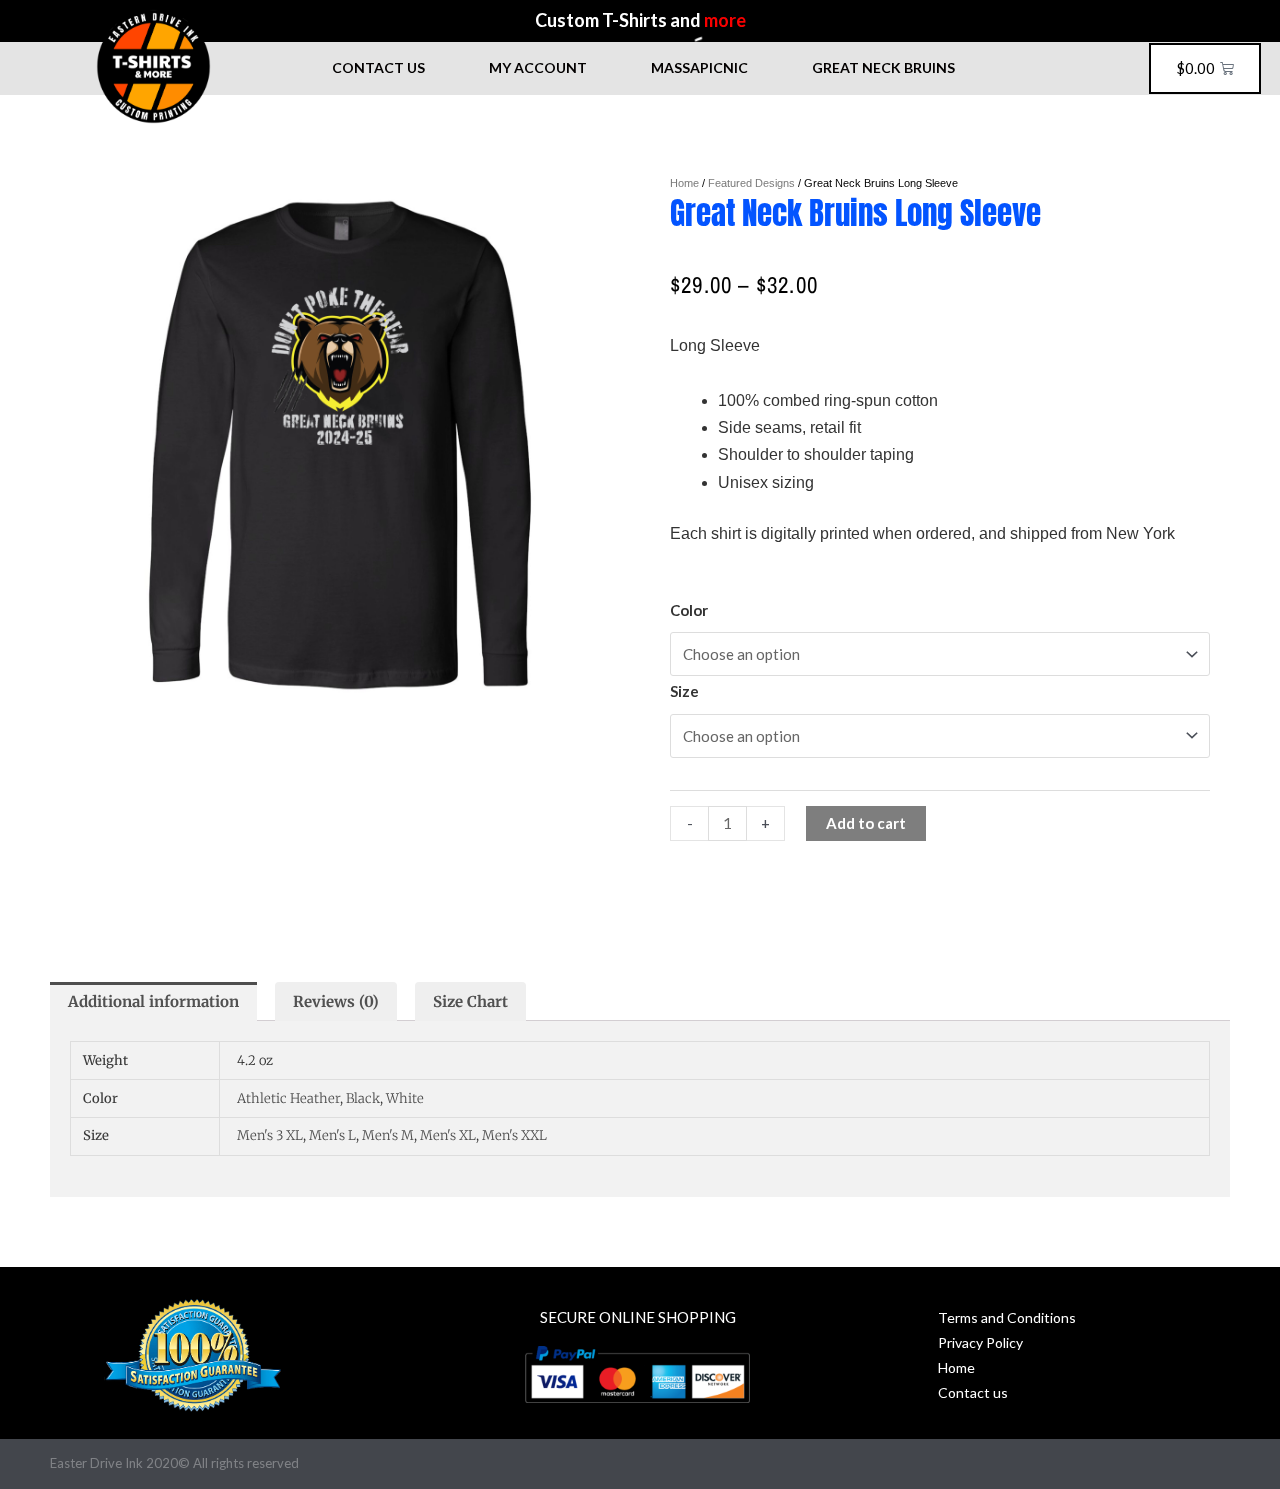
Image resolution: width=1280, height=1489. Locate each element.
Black (363, 1098)
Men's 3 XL (270, 1135)
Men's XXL (514, 1135)
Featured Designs (751, 183)
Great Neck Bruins (883, 67)
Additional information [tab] (153, 1001)
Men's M (388, 1135)
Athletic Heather (288, 1098)
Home (684, 183)
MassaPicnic (699, 67)
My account (538, 67)
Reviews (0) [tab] (336, 1001)
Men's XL (448, 1135)
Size (684, 691)
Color (689, 610)
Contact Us (378, 67)
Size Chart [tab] (470, 1001)
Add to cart (866, 823)
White (405, 1098)
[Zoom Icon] (340, 445)
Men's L (332, 1135)
